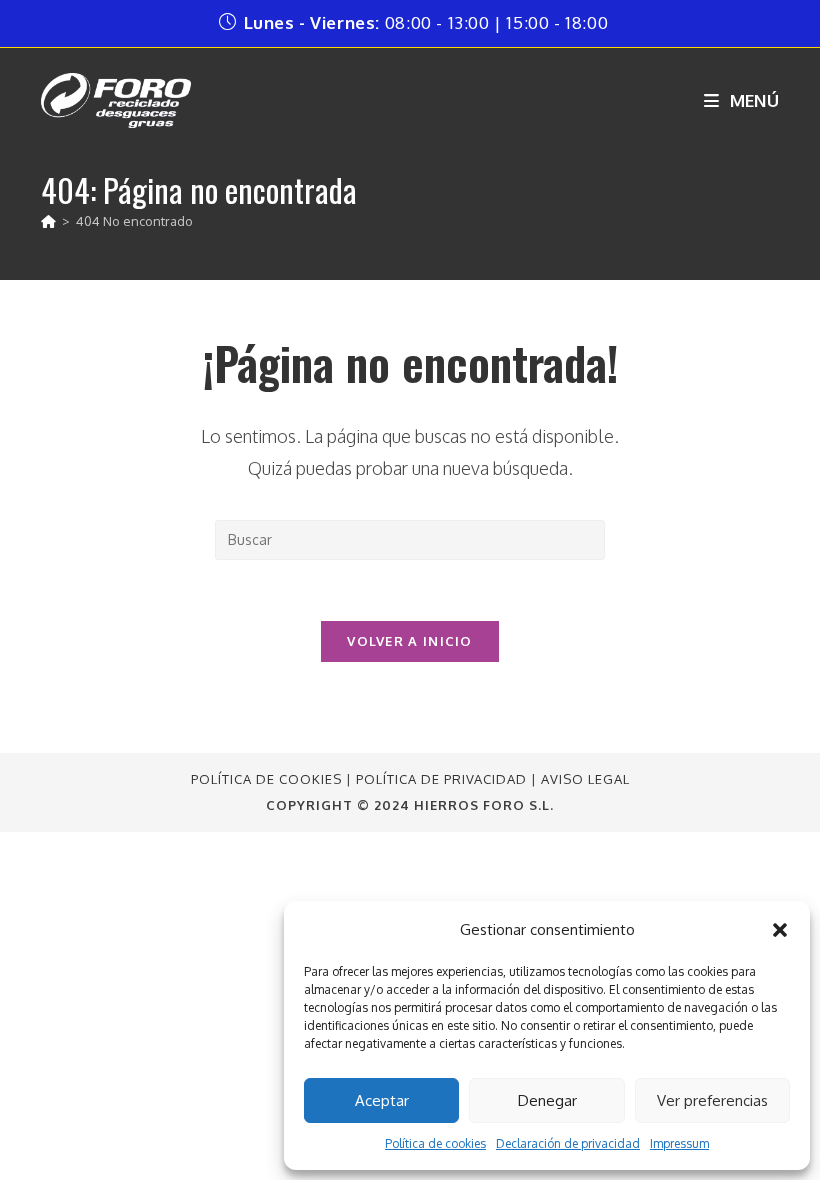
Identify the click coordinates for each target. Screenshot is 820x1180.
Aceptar (382, 1100)
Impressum (679, 1143)
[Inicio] (48, 221)
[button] (780, 930)
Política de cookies (435, 1143)
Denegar (547, 1100)
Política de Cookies (266, 779)
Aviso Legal (585, 779)
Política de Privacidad (441, 779)
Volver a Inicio (410, 641)
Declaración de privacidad (568, 1143)
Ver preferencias (712, 1100)
